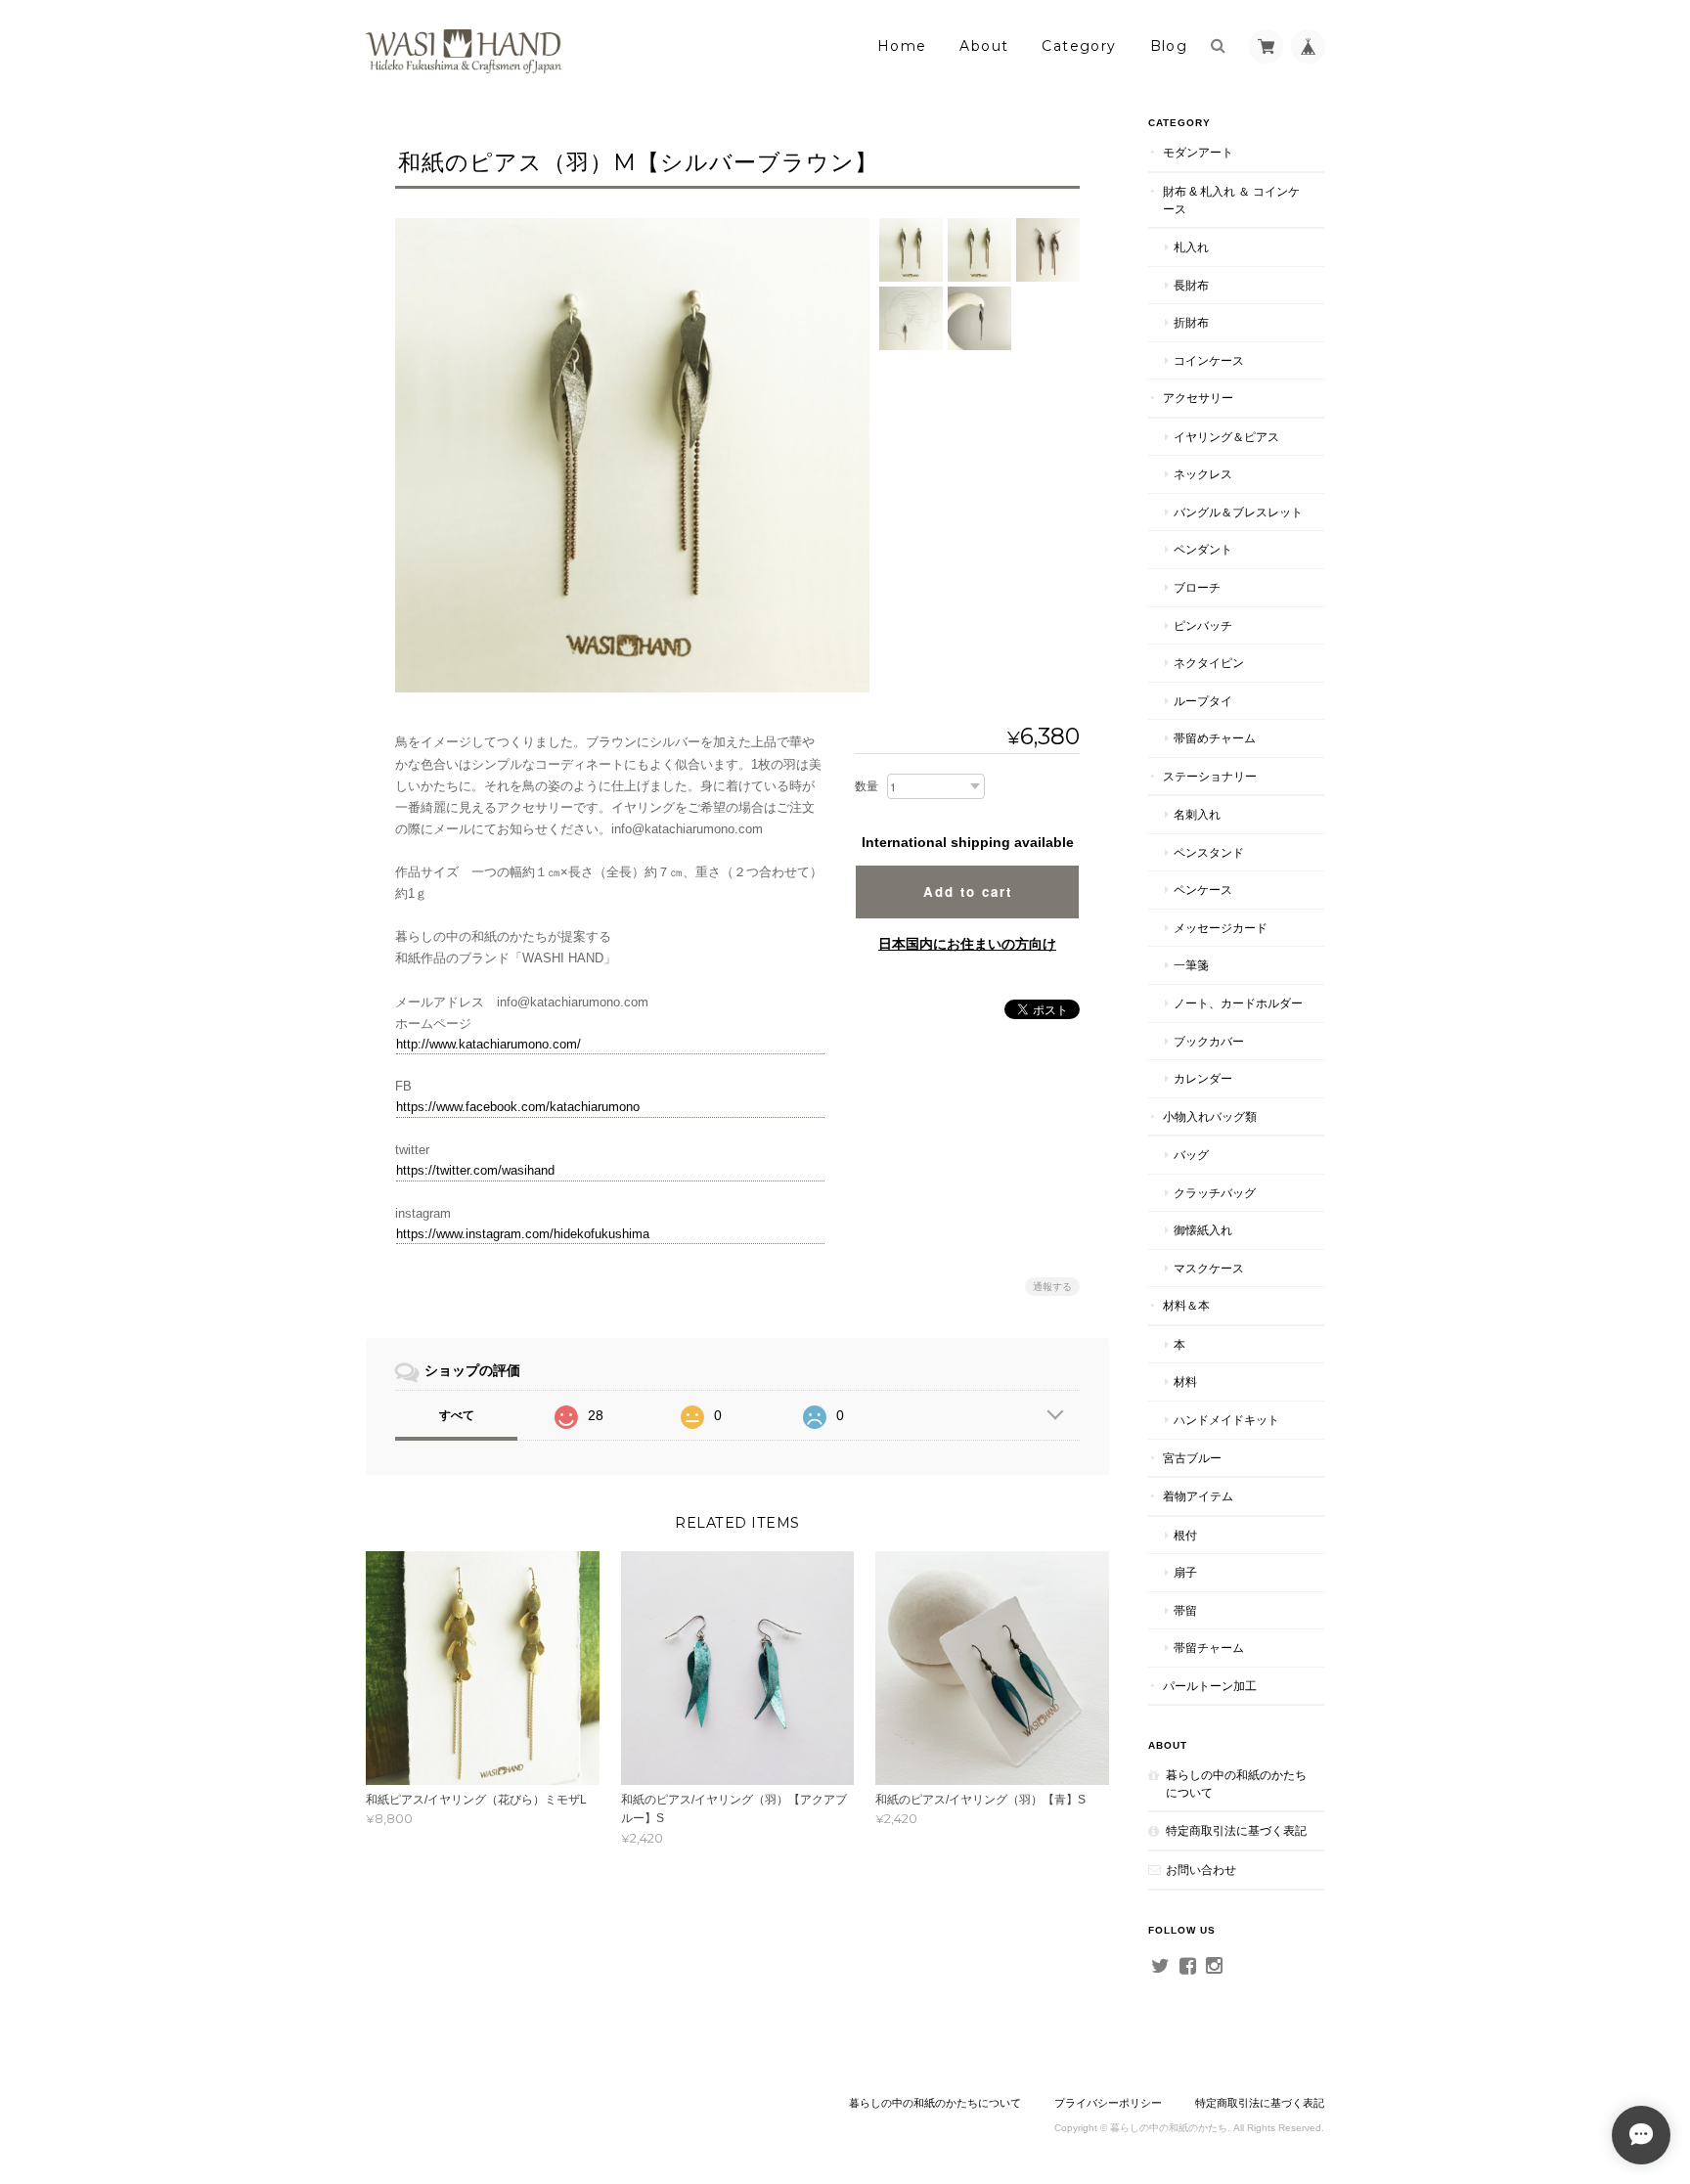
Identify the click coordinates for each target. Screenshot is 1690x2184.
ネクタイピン (1209, 663)
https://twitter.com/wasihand (475, 1170)
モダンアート (1198, 152)
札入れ (1191, 247)
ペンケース (1203, 890)
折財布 (1191, 322)
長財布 (1191, 285)
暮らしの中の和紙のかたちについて (1236, 1783)
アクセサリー (1198, 398)
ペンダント (1203, 549)
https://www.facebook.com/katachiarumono (518, 1107)
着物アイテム (1198, 1496)
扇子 (1185, 1572)
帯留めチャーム (1215, 738)
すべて (457, 1415)
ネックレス (1203, 474)
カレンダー (1203, 1078)
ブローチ (1197, 587)
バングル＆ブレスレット (1238, 512)
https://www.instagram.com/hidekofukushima (523, 1234)
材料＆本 (1186, 1305)
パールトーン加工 (1210, 1686)
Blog (1169, 46)
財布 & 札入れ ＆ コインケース (1231, 200)
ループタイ (1203, 701)
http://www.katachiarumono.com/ (489, 1044)
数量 (867, 786)
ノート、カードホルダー (1238, 1003)
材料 (1185, 1382)
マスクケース (1209, 1268)
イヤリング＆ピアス (1226, 437)
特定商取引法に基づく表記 (1236, 1830)
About (984, 46)
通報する (1052, 1287)
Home (902, 46)
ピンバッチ (1203, 625)
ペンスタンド (1209, 852)
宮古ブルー (1192, 1458)
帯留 (1185, 1610)
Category (1079, 46)
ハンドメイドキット (1226, 1420)
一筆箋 (1191, 965)
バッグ (1191, 1155)
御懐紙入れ (1203, 1230)
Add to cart (968, 891)
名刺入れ (1197, 814)
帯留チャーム (1209, 1648)
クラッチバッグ (1215, 1193)
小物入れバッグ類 (1210, 1116)
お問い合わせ (1201, 1870)
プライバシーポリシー (1108, 2103)
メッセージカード (1221, 928)
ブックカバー (1209, 1041)
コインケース (1209, 360)
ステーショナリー (1210, 776)
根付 (1185, 1535)
